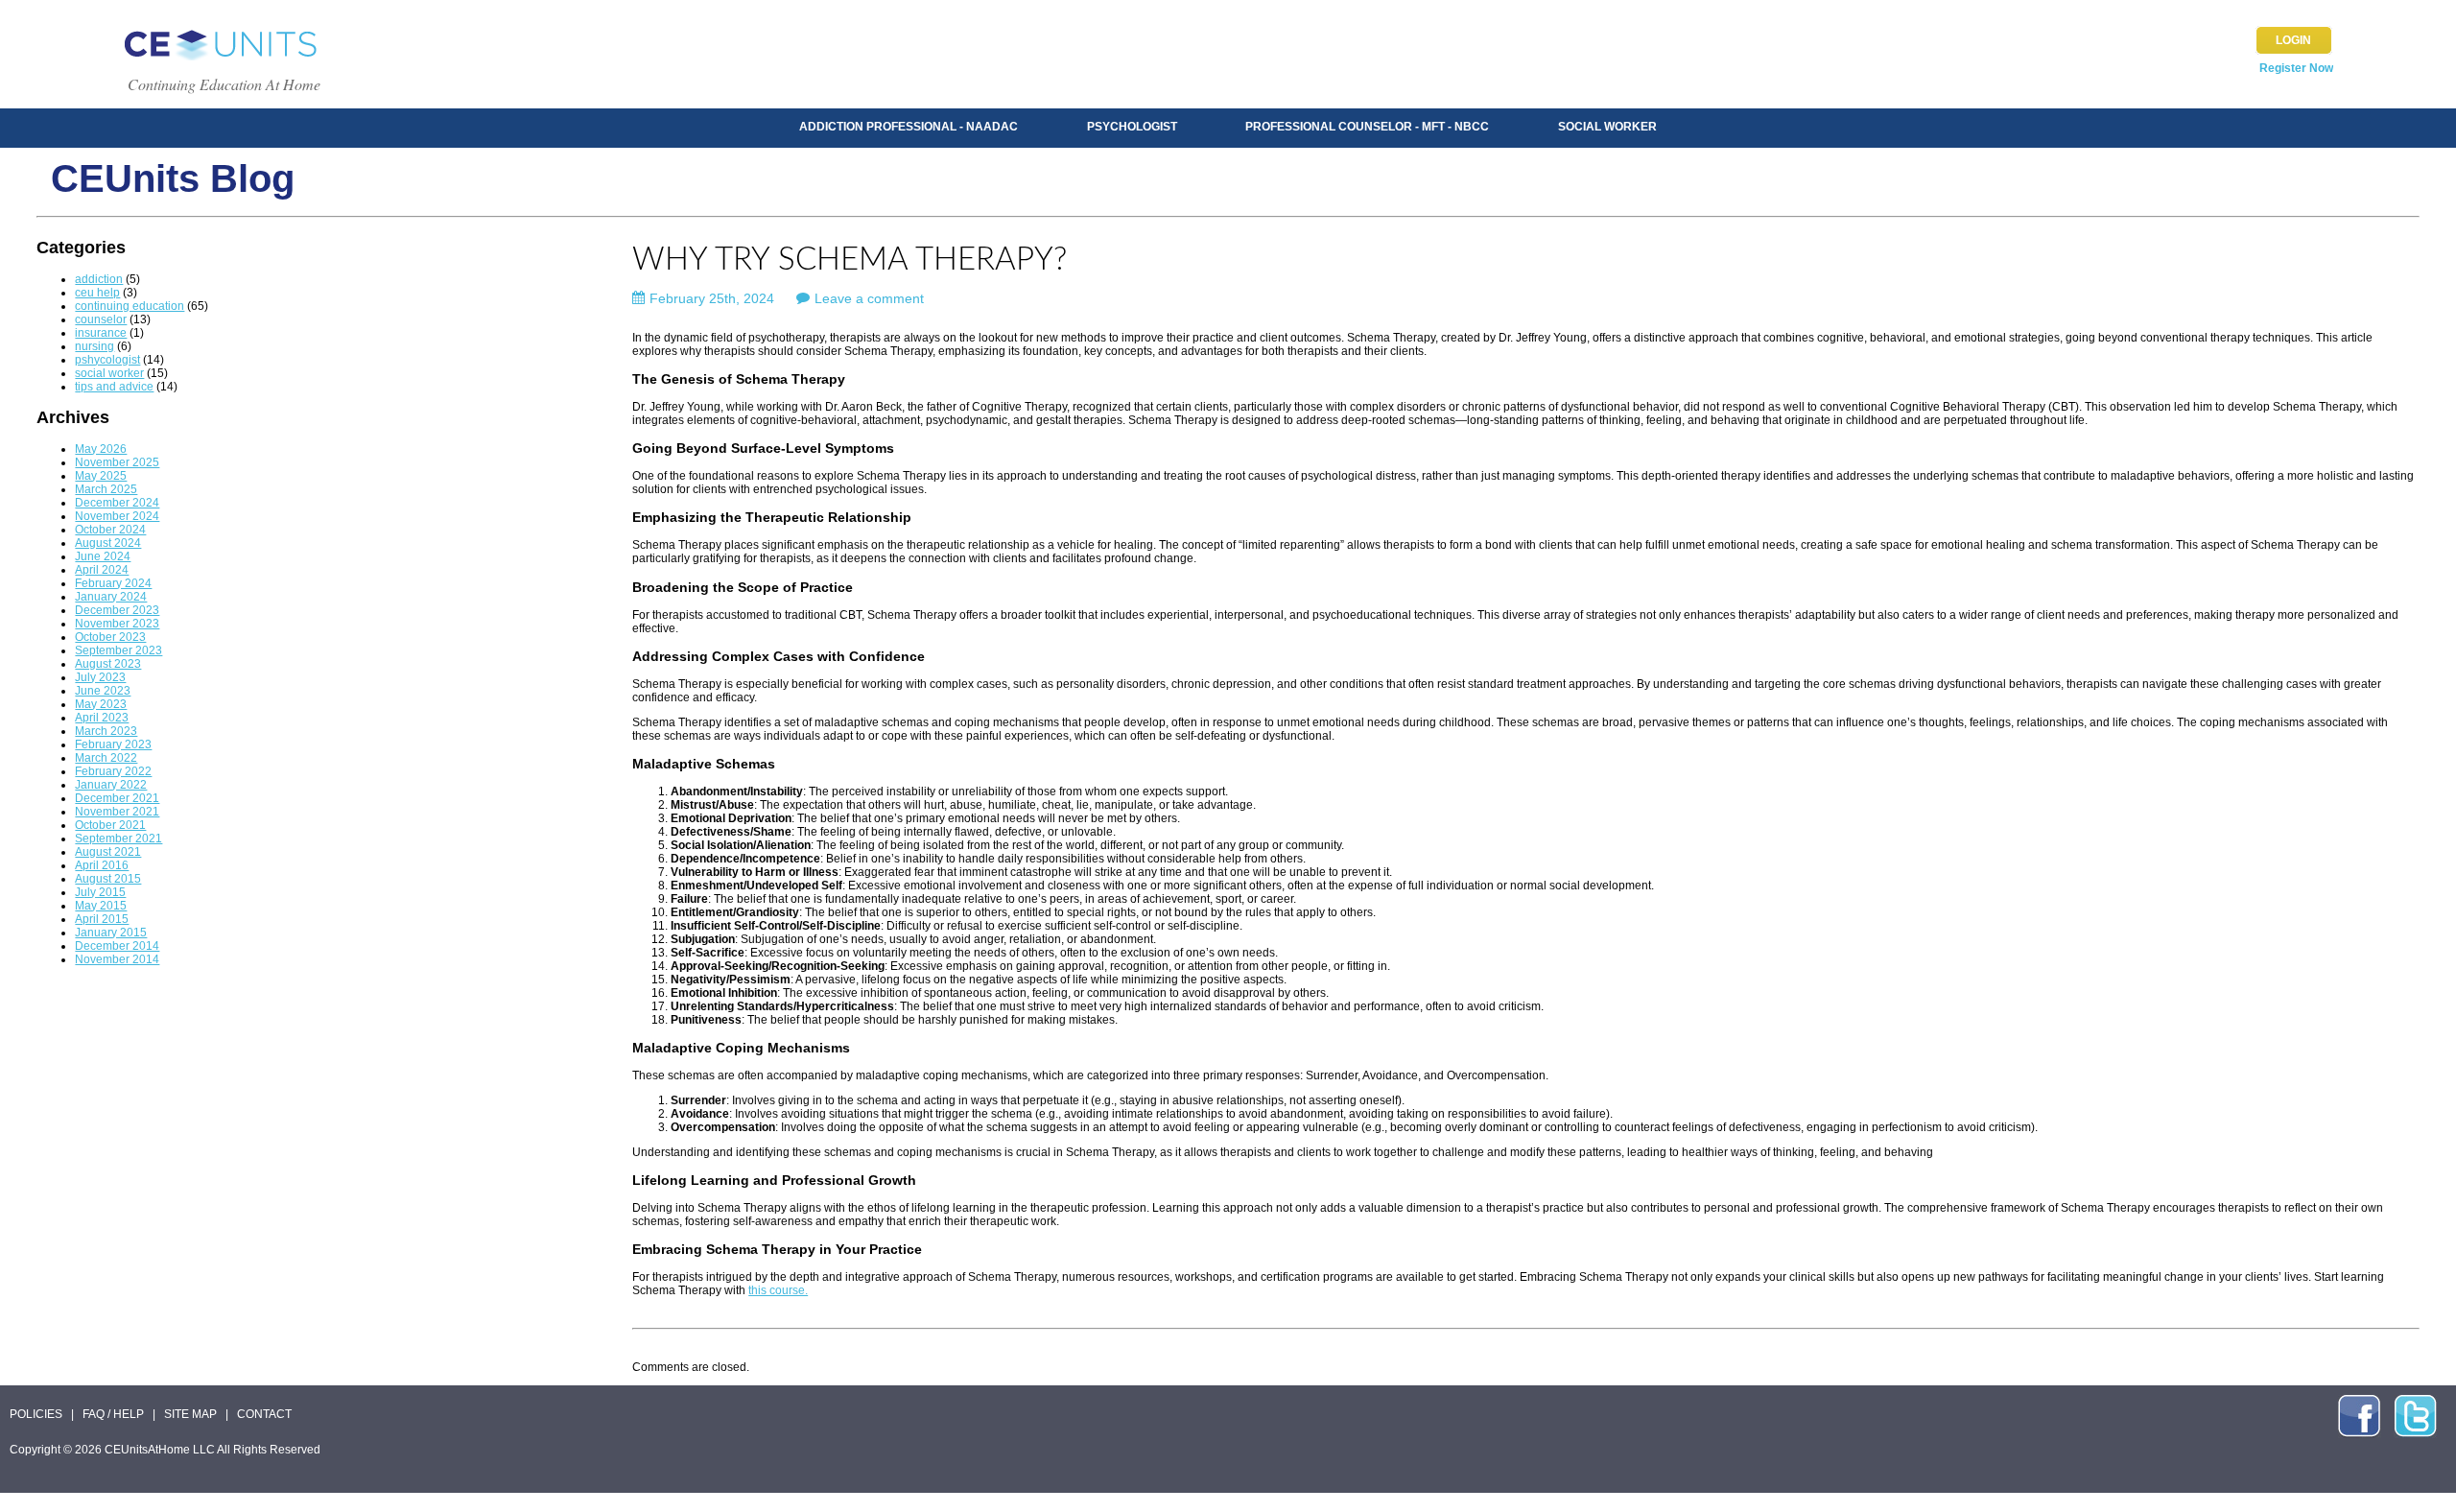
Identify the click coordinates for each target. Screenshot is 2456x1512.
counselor (101, 319)
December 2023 (117, 610)
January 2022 (111, 785)
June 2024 (103, 556)
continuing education (130, 306)
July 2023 (100, 677)
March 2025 (106, 489)
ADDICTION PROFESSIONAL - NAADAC (909, 127)
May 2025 (101, 476)
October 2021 (110, 825)
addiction (99, 279)
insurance (101, 333)
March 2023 (106, 731)
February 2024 (113, 583)
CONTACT (264, 1414)
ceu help (97, 293)
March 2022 (106, 758)
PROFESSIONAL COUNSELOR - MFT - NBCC (1367, 127)
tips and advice (114, 387)
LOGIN (2293, 40)
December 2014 (117, 946)
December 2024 (117, 503)
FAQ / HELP (113, 1414)
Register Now (2296, 68)
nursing (94, 346)
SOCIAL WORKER (1607, 127)
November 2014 (117, 959)
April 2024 (102, 570)
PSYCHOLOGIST (1132, 127)
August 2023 (108, 664)
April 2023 (102, 718)
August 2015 (108, 879)
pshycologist (107, 360)
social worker (109, 373)
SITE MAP (190, 1414)
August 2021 (108, 852)
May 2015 (101, 906)
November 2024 (117, 516)
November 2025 (117, 462)
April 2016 (102, 865)
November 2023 (117, 624)
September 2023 (118, 650)
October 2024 (110, 530)
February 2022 (113, 771)
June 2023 (103, 691)
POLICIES (36, 1414)
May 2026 (101, 449)
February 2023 (113, 744)
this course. (778, 1290)
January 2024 (111, 597)
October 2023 (110, 637)
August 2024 (108, 543)
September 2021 (118, 839)
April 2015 (102, 919)
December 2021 (117, 798)
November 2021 (117, 812)
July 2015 (100, 892)
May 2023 (101, 704)
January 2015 (111, 933)
